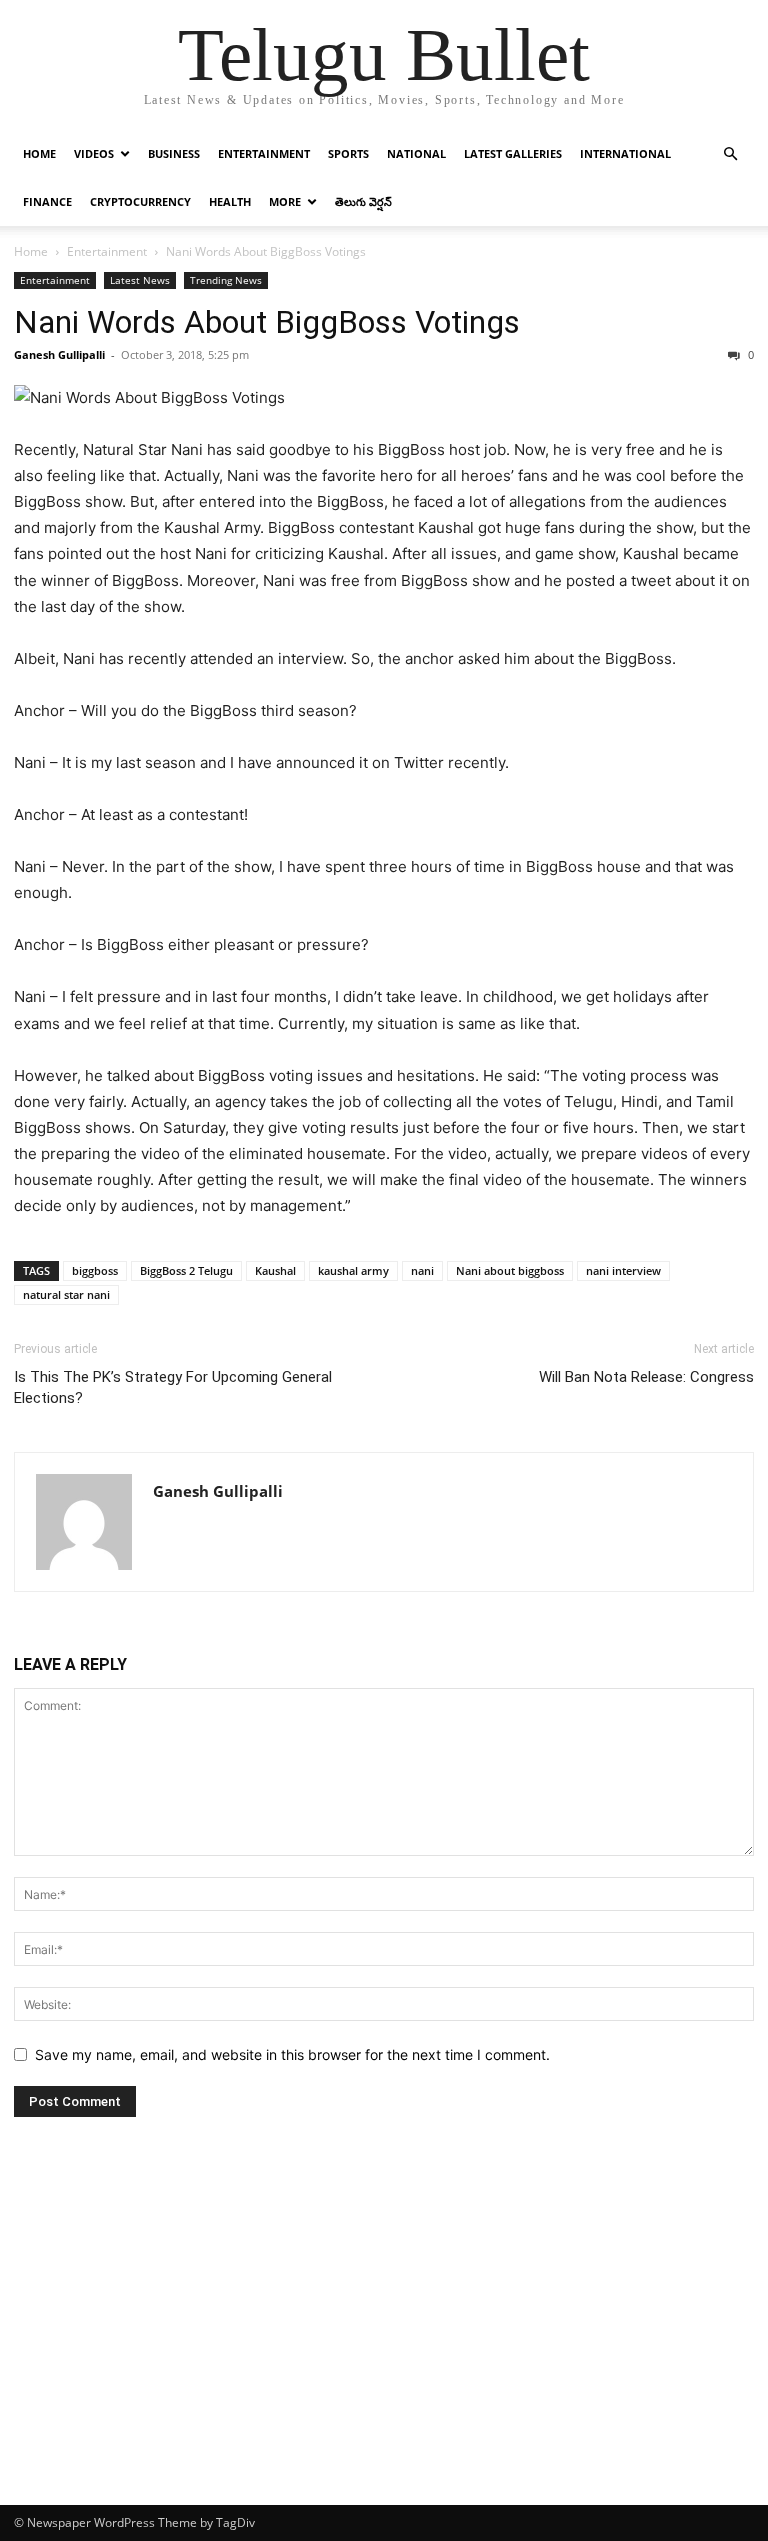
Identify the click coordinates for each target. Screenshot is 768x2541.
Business (174, 153)
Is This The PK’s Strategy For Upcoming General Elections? (173, 1387)
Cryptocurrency (140, 201)
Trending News (226, 280)
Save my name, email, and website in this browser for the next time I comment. (292, 2054)
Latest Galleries (513, 153)
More (285, 201)
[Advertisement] (384, 2355)
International (625, 153)
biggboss (95, 1270)
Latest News (140, 280)
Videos (94, 153)
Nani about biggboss (510, 1270)
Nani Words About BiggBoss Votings (267, 322)
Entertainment (264, 153)
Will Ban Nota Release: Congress (646, 1377)
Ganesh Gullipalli (59, 354)
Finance (47, 201)
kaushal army (353, 1270)
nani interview (623, 1270)
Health (230, 201)
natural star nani (66, 1294)
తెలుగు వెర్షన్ (363, 201)
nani (422, 1270)
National (416, 153)
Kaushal (275, 1270)
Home (39, 153)
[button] (730, 154)
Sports (348, 153)
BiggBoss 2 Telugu (186, 1270)
